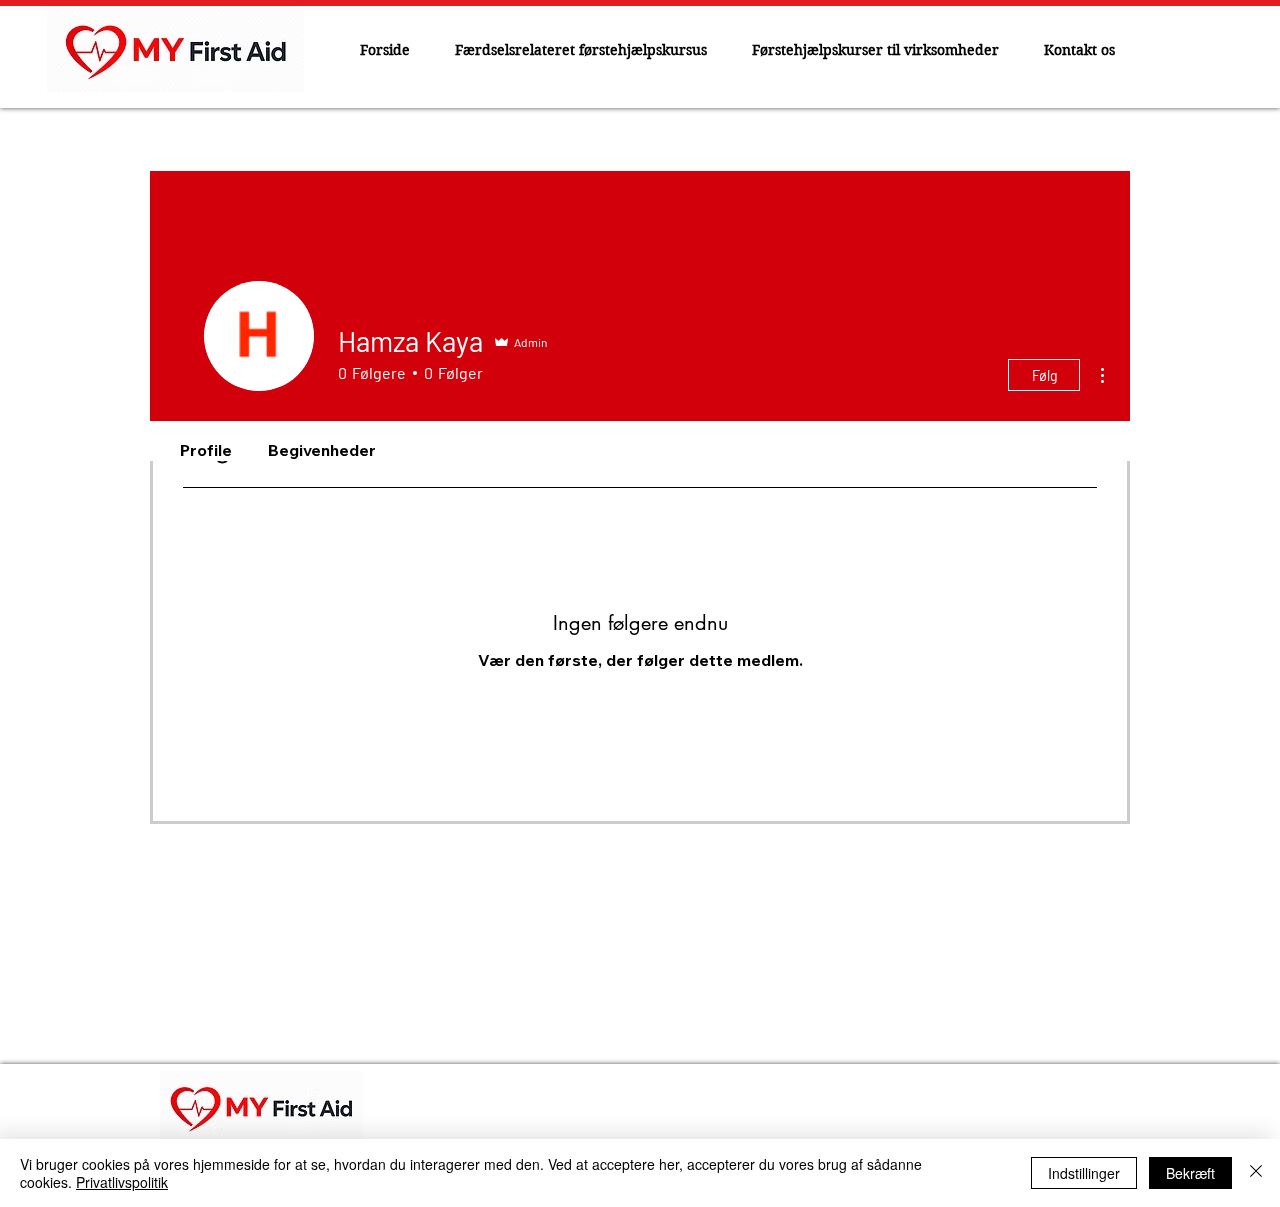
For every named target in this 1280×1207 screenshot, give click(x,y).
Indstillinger (1084, 1173)
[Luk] (1256, 1173)
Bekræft (1190, 1173)
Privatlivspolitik (122, 1182)
